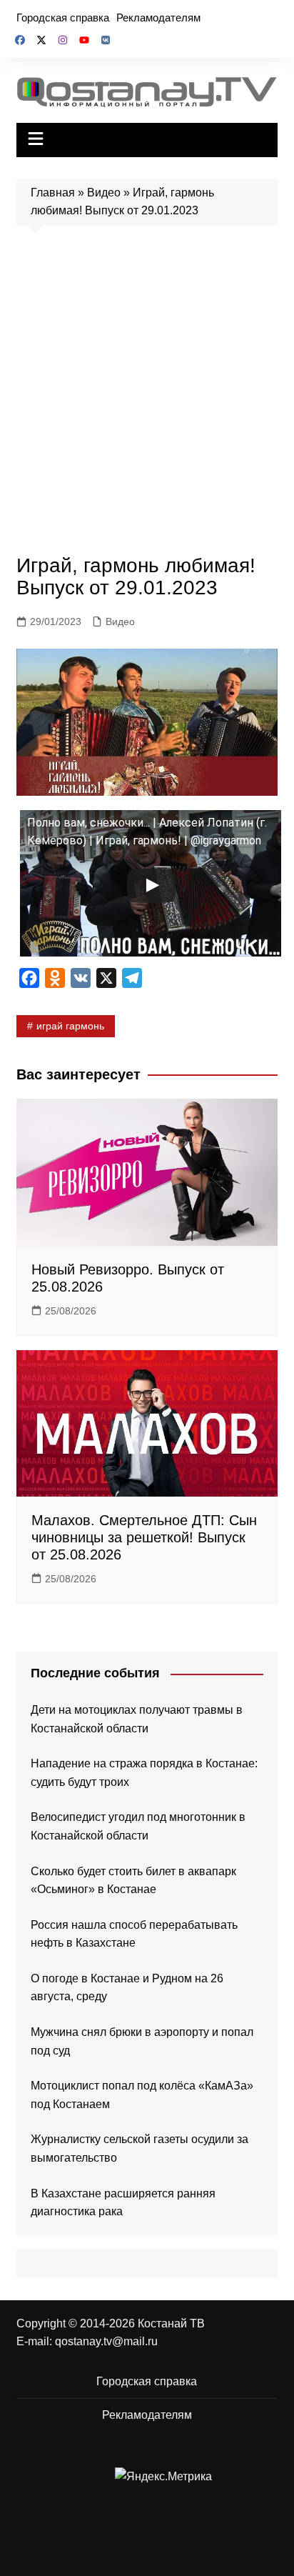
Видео (104, 193)
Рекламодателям (158, 18)
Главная (53, 193)
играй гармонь (70, 1026)
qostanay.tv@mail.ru (106, 2341)
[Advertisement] (147, 394)
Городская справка (63, 18)
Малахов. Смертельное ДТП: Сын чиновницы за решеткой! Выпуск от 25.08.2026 (144, 1537)
